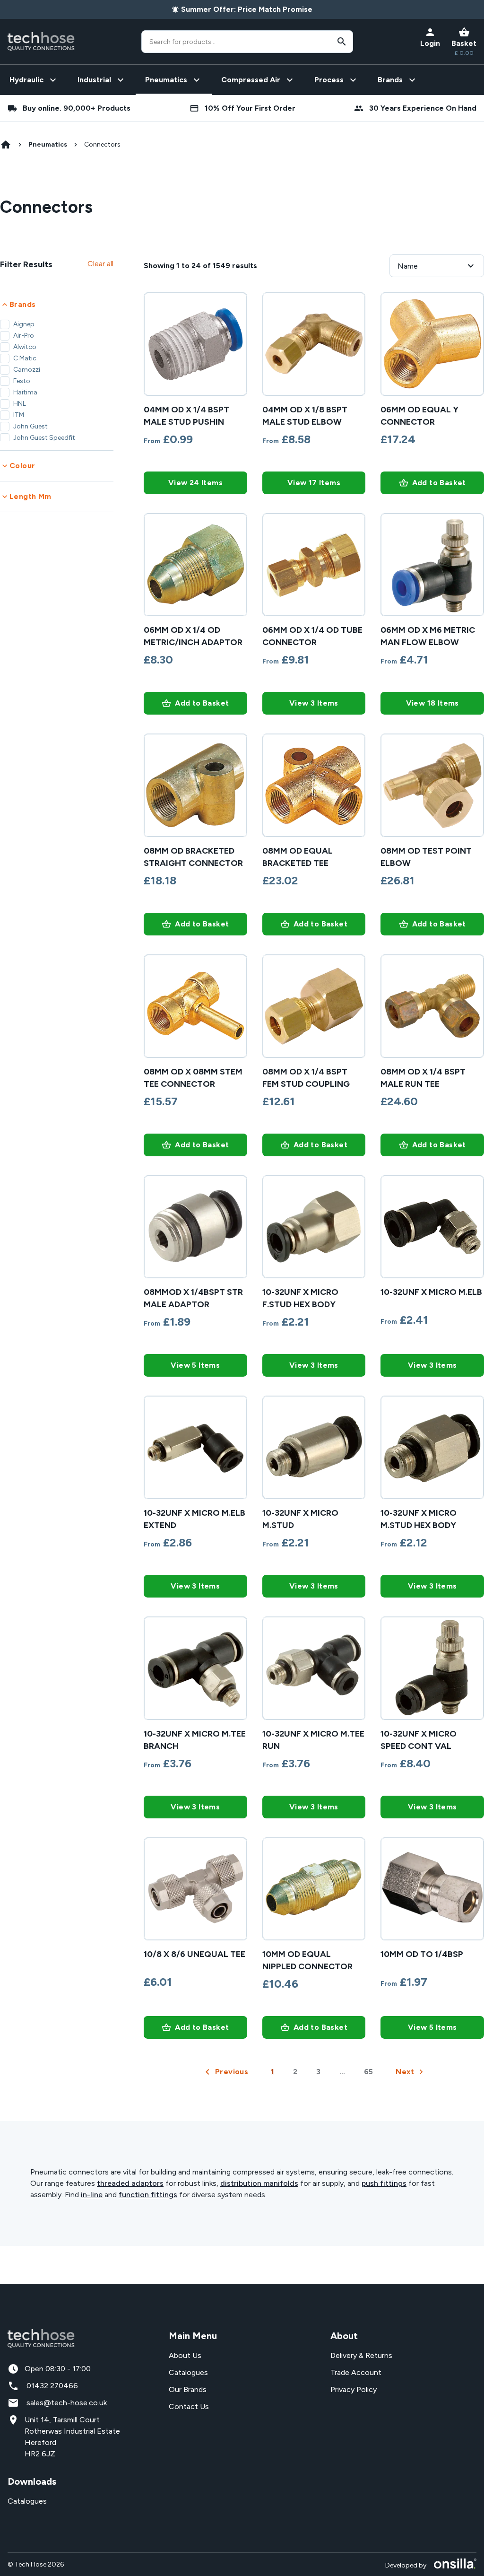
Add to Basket (439, 483)
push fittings (384, 2183)
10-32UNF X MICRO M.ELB (431, 1292)
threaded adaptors (130, 2183)
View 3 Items (314, 703)
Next (405, 2072)
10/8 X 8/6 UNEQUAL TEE (194, 1954)
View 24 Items (195, 483)
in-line (92, 2195)
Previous (232, 2072)
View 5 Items (195, 1365)
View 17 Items (314, 483)
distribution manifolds (259, 2183)
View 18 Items (432, 703)
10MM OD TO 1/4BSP (422, 1954)
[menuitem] (34, 80)
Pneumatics (48, 144)
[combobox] (247, 42)
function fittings (148, 2195)
